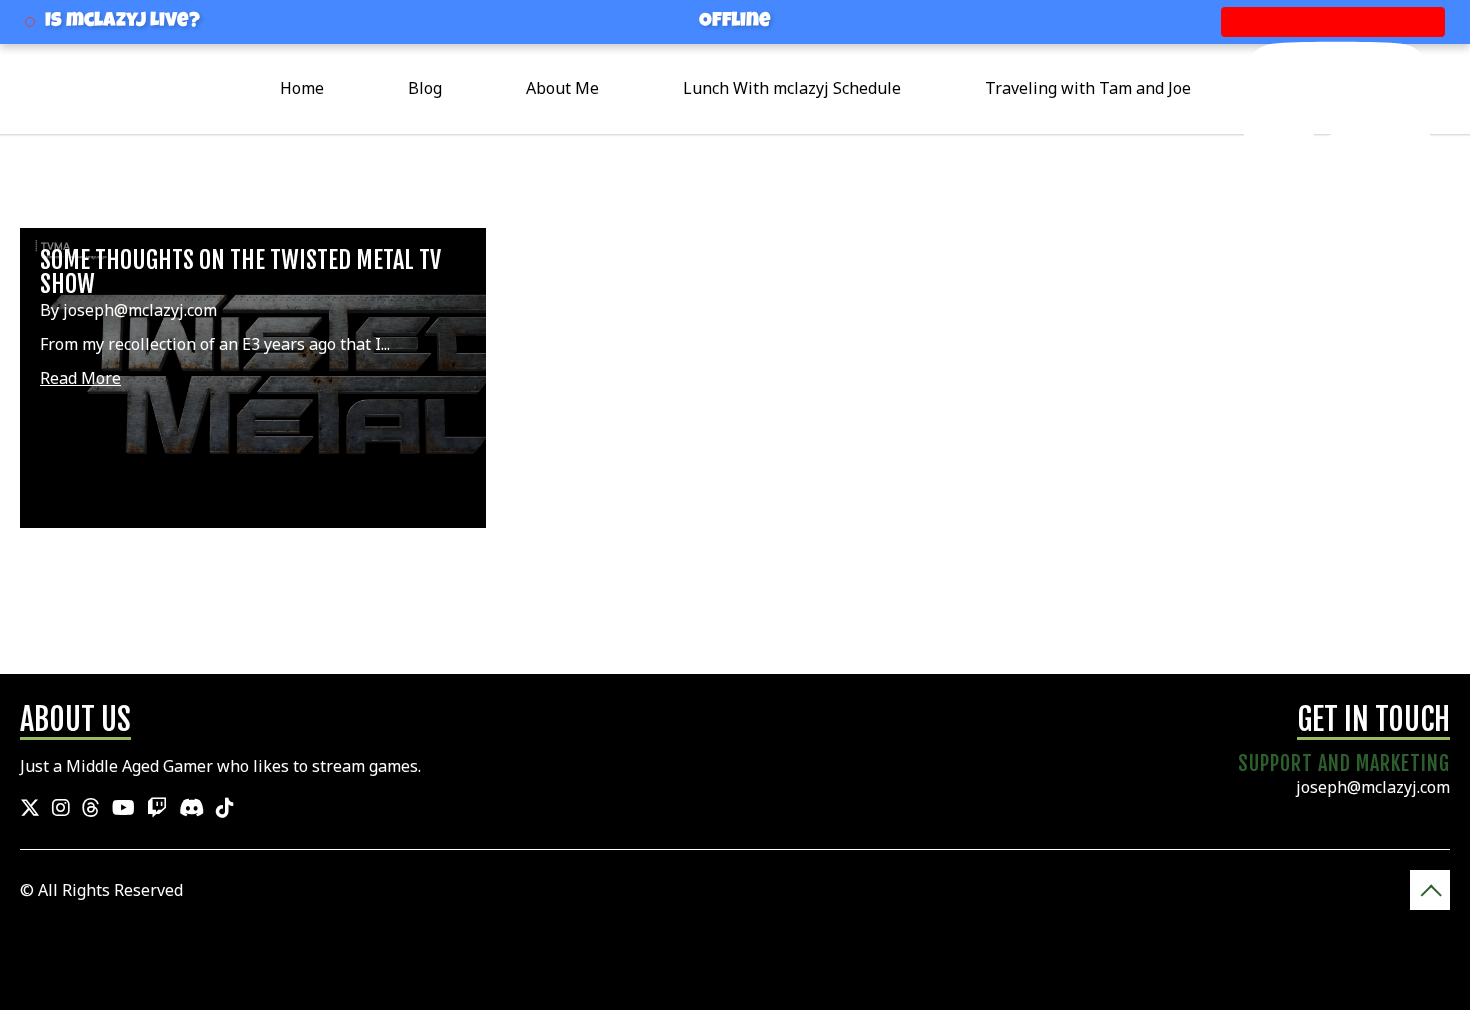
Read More (80, 378)
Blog (425, 88)
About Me (562, 88)
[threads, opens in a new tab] (91, 808)
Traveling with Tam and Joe (1088, 88)
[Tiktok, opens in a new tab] (225, 808)
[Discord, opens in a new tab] (191, 808)
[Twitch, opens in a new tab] (157, 808)
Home (302, 88)
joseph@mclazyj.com (1373, 787)
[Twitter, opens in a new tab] (30, 808)
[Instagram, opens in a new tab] (61, 808)
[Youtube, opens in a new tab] (123, 808)
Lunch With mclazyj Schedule (792, 88)
